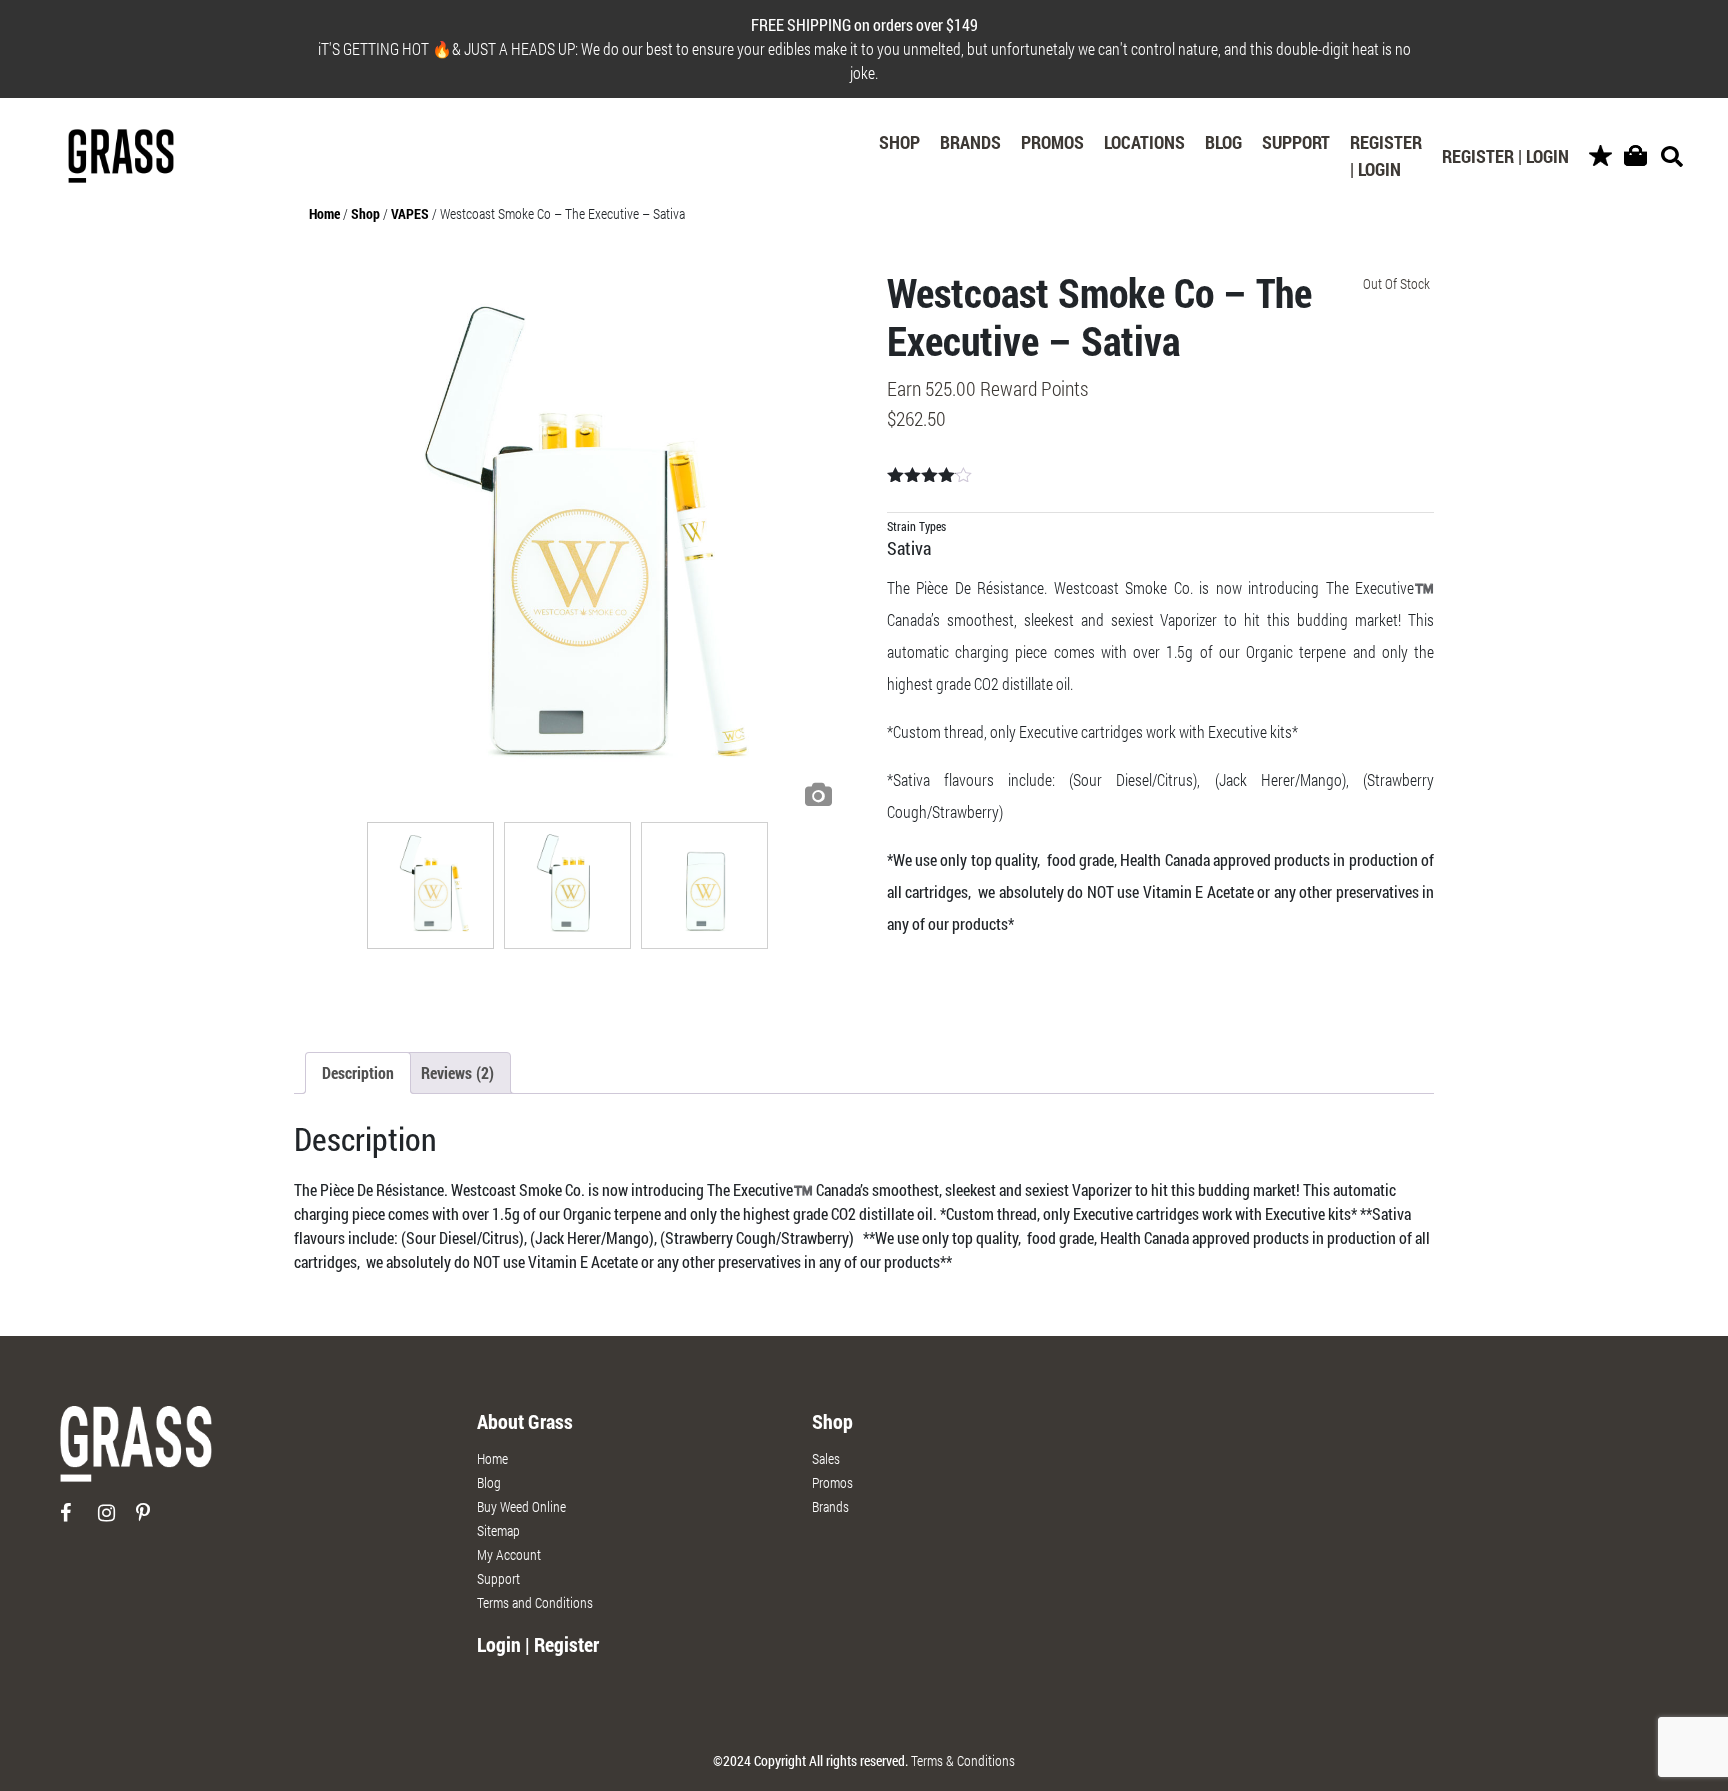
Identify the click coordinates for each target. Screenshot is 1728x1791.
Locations (1144, 142)
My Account (509, 1554)
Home (324, 213)
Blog (1223, 142)
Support (1296, 142)
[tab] (358, 1073)
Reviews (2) (457, 1072)
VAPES (410, 213)
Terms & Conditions (963, 1760)
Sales (826, 1458)
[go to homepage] (136, 1452)
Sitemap (498, 1530)
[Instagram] (115, 1520)
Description (358, 1072)
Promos (1052, 142)
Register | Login (1386, 155)
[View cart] (1635, 156)
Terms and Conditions (535, 1602)
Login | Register (538, 1644)
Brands (970, 142)
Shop (899, 142)
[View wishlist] (1600, 156)
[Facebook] (77, 1520)
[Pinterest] (153, 1520)
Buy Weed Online (521, 1506)
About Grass (525, 1421)
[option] (568, 543)
